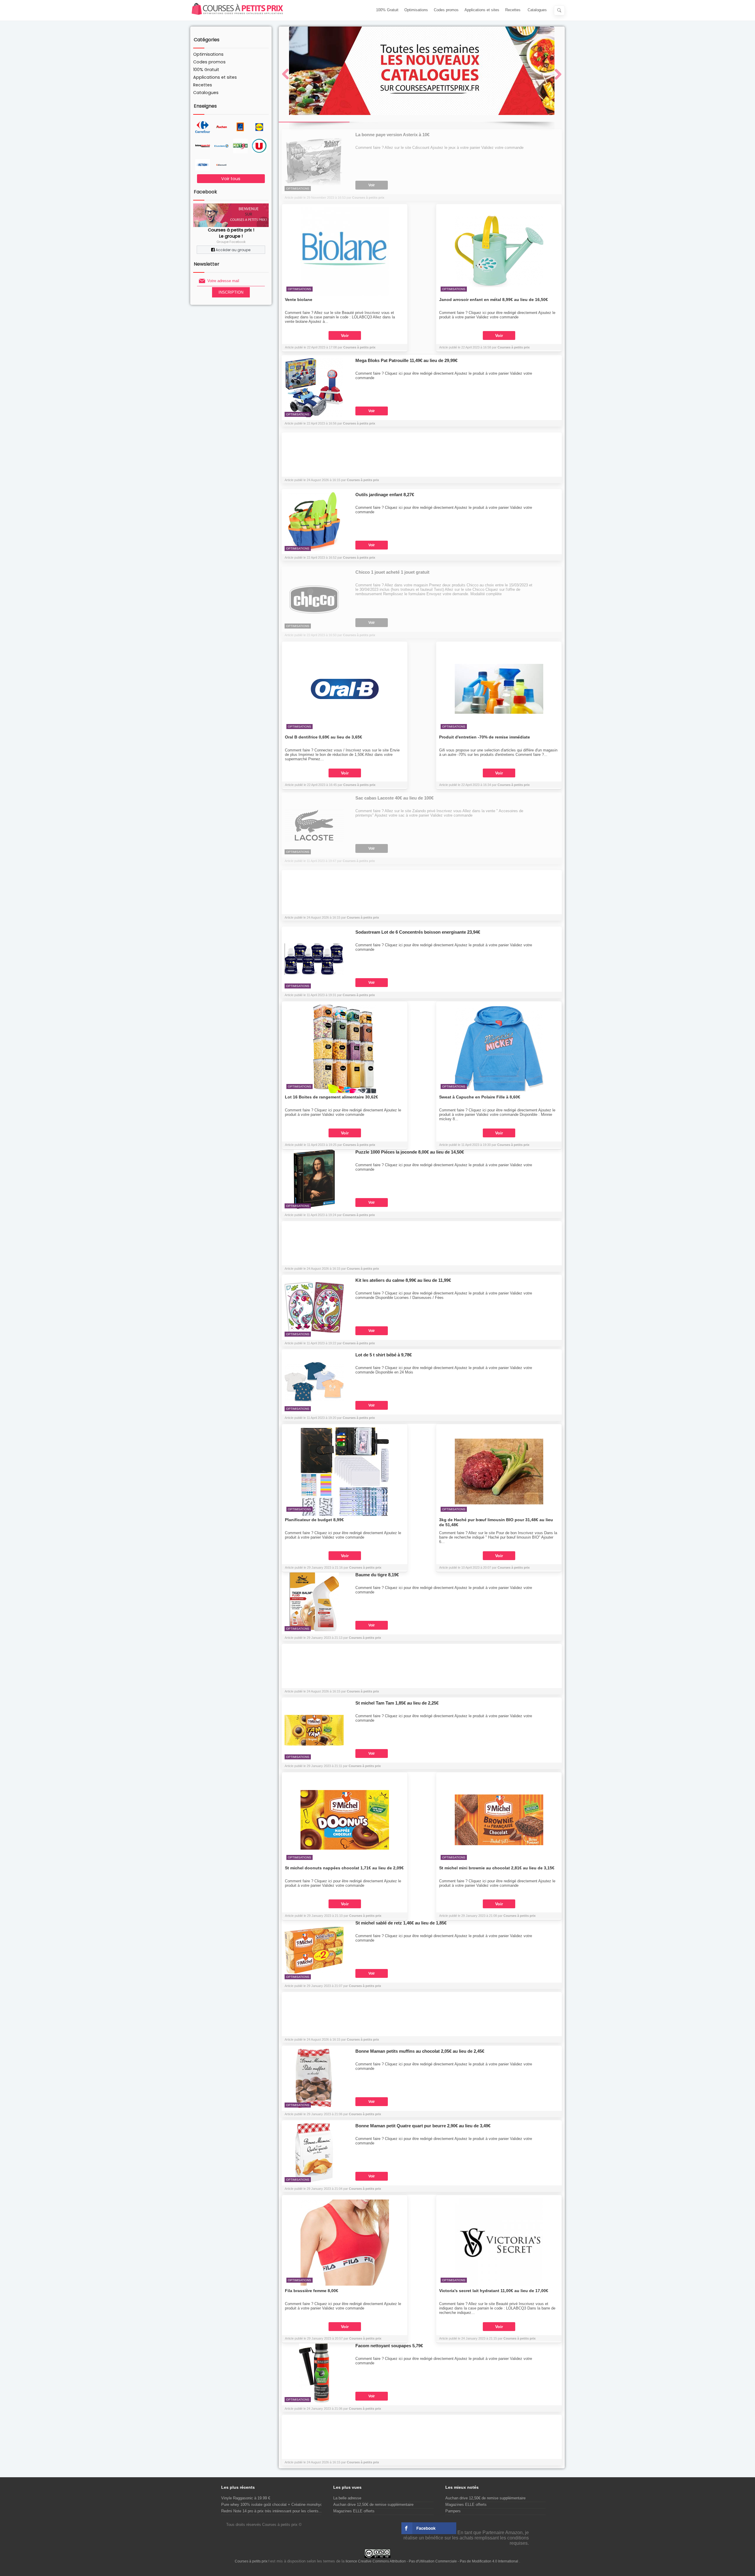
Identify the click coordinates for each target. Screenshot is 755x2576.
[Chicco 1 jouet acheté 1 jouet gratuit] (314, 599)
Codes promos (446, 10)
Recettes (513, 10)
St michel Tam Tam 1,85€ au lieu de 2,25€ (397, 1703)
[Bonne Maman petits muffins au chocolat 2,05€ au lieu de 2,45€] (314, 2078)
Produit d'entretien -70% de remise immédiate (485, 737)
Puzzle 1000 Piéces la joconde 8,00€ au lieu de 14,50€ (410, 1152)
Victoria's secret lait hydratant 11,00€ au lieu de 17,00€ (494, 2291)
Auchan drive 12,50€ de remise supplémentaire (373, 2505)
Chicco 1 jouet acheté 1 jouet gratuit (392, 572)
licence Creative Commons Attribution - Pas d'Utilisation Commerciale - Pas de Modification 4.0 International (432, 2561)
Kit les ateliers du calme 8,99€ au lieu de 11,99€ (403, 1280)
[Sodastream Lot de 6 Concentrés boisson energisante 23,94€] (314, 959)
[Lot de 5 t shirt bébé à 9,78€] (314, 1382)
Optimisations (416, 10)
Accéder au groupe (233, 250)
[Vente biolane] (345, 251)
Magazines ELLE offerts (354, 2511)
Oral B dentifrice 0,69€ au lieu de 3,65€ (324, 737)
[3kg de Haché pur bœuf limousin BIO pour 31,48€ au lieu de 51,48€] (499, 1471)
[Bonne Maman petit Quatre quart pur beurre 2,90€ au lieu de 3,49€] (314, 2153)
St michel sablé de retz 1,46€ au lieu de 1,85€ (401, 1923)
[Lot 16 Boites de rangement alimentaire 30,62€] (345, 1049)
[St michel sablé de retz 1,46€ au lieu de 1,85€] (314, 1950)
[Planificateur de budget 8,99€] (345, 1471)
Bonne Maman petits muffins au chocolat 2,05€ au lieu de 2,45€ (420, 2051)
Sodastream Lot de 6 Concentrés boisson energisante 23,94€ (418, 932)
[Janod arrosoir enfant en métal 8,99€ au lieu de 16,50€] (499, 251)
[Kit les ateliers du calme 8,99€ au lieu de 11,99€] (314, 1307)
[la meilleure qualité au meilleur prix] (240, 127)
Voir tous (231, 179)
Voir (372, 185)
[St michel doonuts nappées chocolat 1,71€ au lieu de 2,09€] (345, 1820)
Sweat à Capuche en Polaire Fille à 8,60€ (480, 1097)
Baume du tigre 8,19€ (377, 1575)
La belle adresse (347, 2498)
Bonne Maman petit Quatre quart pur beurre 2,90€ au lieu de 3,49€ (423, 2126)
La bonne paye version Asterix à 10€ (392, 135)
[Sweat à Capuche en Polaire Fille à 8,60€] (499, 1049)
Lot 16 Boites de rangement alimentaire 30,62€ (331, 1097)
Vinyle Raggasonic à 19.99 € (246, 2498)
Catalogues (537, 10)
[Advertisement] (422, 456)
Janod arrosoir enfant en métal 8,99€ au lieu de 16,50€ (494, 300)
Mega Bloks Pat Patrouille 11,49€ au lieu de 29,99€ (406, 360)
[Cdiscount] (221, 165)
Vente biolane (299, 300)
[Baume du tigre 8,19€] (314, 1602)
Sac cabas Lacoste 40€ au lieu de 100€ (394, 798)
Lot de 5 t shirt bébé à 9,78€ (384, 1355)
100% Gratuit (387, 10)
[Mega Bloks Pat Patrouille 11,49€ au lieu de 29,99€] (314, 387)
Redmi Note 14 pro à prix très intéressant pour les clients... (272, 2511)
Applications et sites (482, 10)
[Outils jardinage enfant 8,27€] (314, 522)
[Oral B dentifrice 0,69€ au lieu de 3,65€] (345, 689)
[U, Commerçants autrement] (259, 146)
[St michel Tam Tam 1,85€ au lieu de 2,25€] (314, 1730)
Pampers (453, 2511)
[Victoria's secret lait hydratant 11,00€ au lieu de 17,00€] (499, 2242)
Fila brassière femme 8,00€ (312, 2291)
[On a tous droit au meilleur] (203, 127)
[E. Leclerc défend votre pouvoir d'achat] (221, 146)
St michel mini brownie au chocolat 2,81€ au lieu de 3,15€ (497, 1868)
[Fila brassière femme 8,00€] (345, 2242)
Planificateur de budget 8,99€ (314, 1520)
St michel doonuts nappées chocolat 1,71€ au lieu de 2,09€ (344, 1868)
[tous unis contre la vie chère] (203, 146)
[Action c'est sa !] (203, 165)
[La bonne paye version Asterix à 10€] (314, 162)
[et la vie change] (221, 127)
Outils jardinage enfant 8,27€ (385, 495)
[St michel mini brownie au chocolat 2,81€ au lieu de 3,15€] (499, 1820)
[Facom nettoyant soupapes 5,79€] (314, 2373)
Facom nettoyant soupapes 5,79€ (389, 2346)
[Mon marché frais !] (240, 146)
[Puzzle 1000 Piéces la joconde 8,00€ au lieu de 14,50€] (314, 1179)
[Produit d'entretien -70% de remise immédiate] (499, 689)
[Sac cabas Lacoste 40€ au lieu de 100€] (314, 825)
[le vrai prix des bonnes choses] (259, 127)
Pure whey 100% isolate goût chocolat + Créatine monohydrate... (277, 2505)
